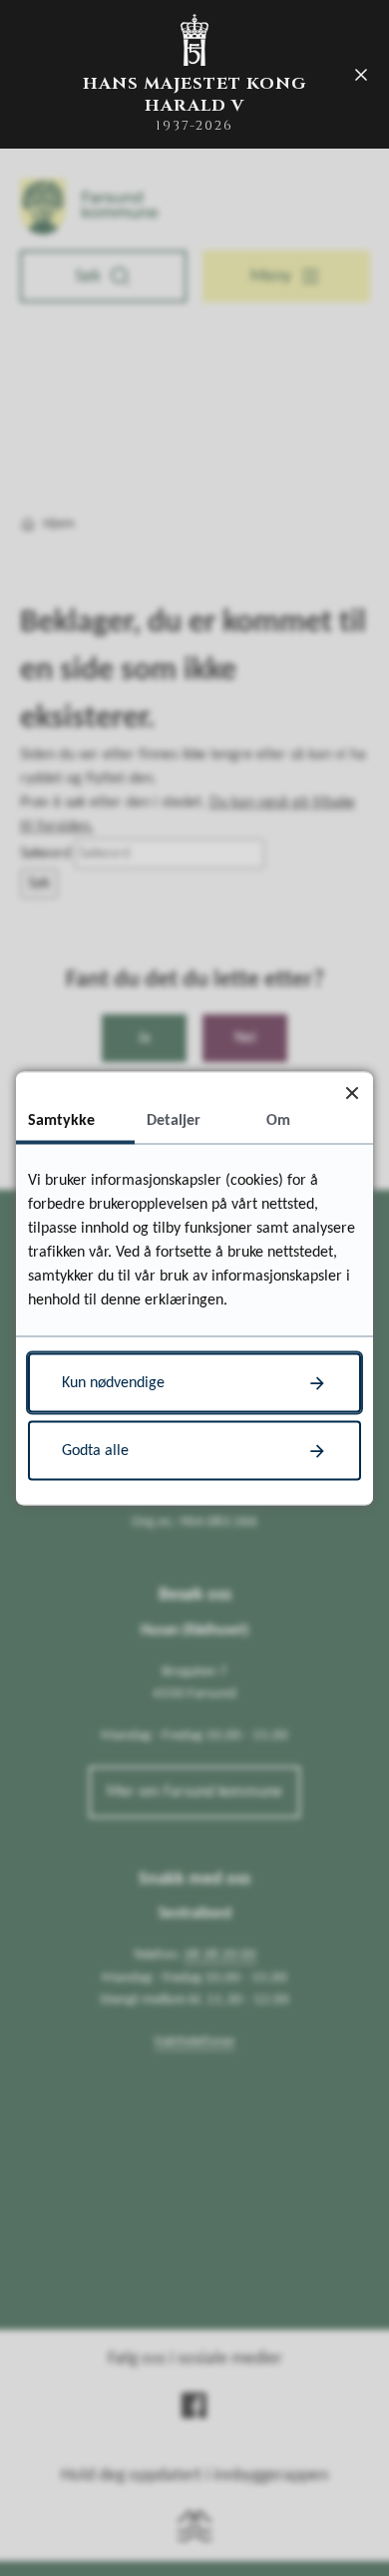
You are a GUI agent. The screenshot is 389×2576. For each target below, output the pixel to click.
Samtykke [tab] (61, 1120)
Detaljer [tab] (174, 1120)
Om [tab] (278, 1120)
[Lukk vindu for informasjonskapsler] (352, 1093)
